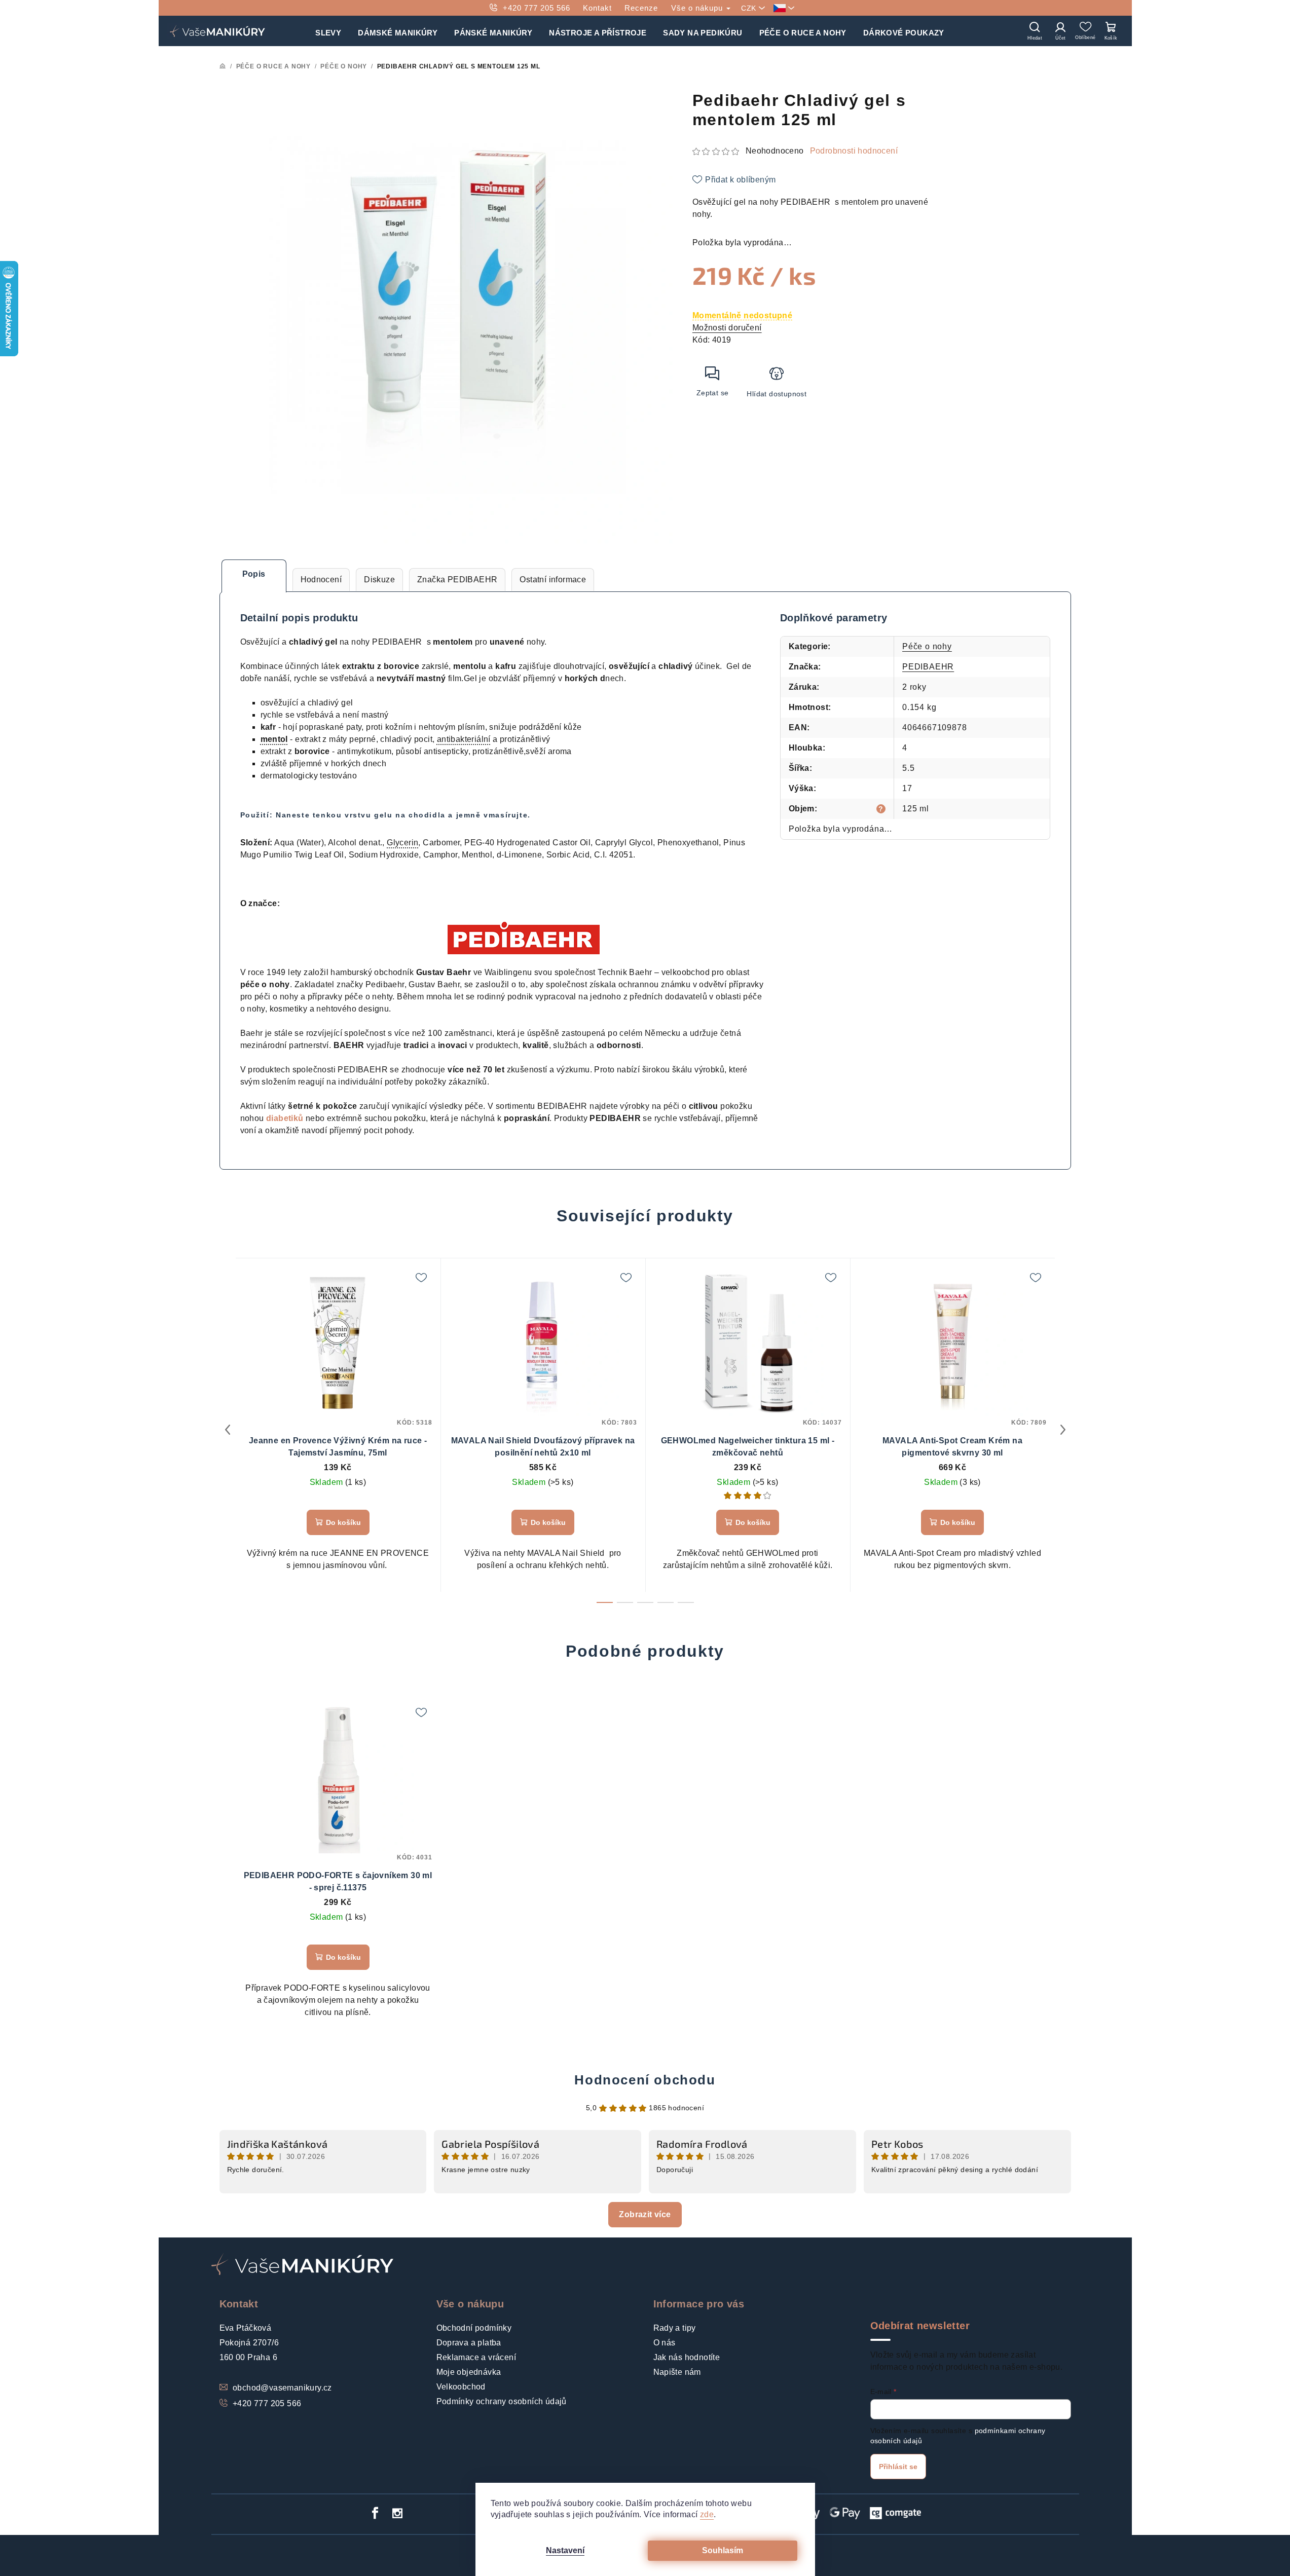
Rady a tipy (675, 2328)
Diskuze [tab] (379, 580)
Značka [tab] (457, 580)
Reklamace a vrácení (476, 2357)
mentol (274, 739)
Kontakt (597, 8)
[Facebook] (375, 2513)
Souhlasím (723, 2550)
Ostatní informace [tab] (553, 580)
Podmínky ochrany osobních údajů (502, 2401)
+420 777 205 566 (537, 8)
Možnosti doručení (727, 328)
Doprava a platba (469, 2343)
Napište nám (677, 2372)
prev (228, 1430)
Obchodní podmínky (474, 2328)
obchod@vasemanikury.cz (282, 2388)
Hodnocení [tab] (321, 580)
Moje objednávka (469, 2372)
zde (707, 2514)
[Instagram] (397, 2513)
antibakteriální (464, 739)
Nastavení (565, 2550)
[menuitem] (328, 31)
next (1063, 1430)
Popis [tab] (254, 574)
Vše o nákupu (698, 8)
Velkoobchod (461, 2387)
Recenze (641, 8)
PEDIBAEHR (928, 667)
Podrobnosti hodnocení (854, 151)
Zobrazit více (645, 2214)
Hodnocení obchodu (645, 2080)
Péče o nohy (927, 646)
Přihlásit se (898, 2467)
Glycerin (402, 843)
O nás (665, 2343)
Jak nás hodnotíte (687, 2357)
